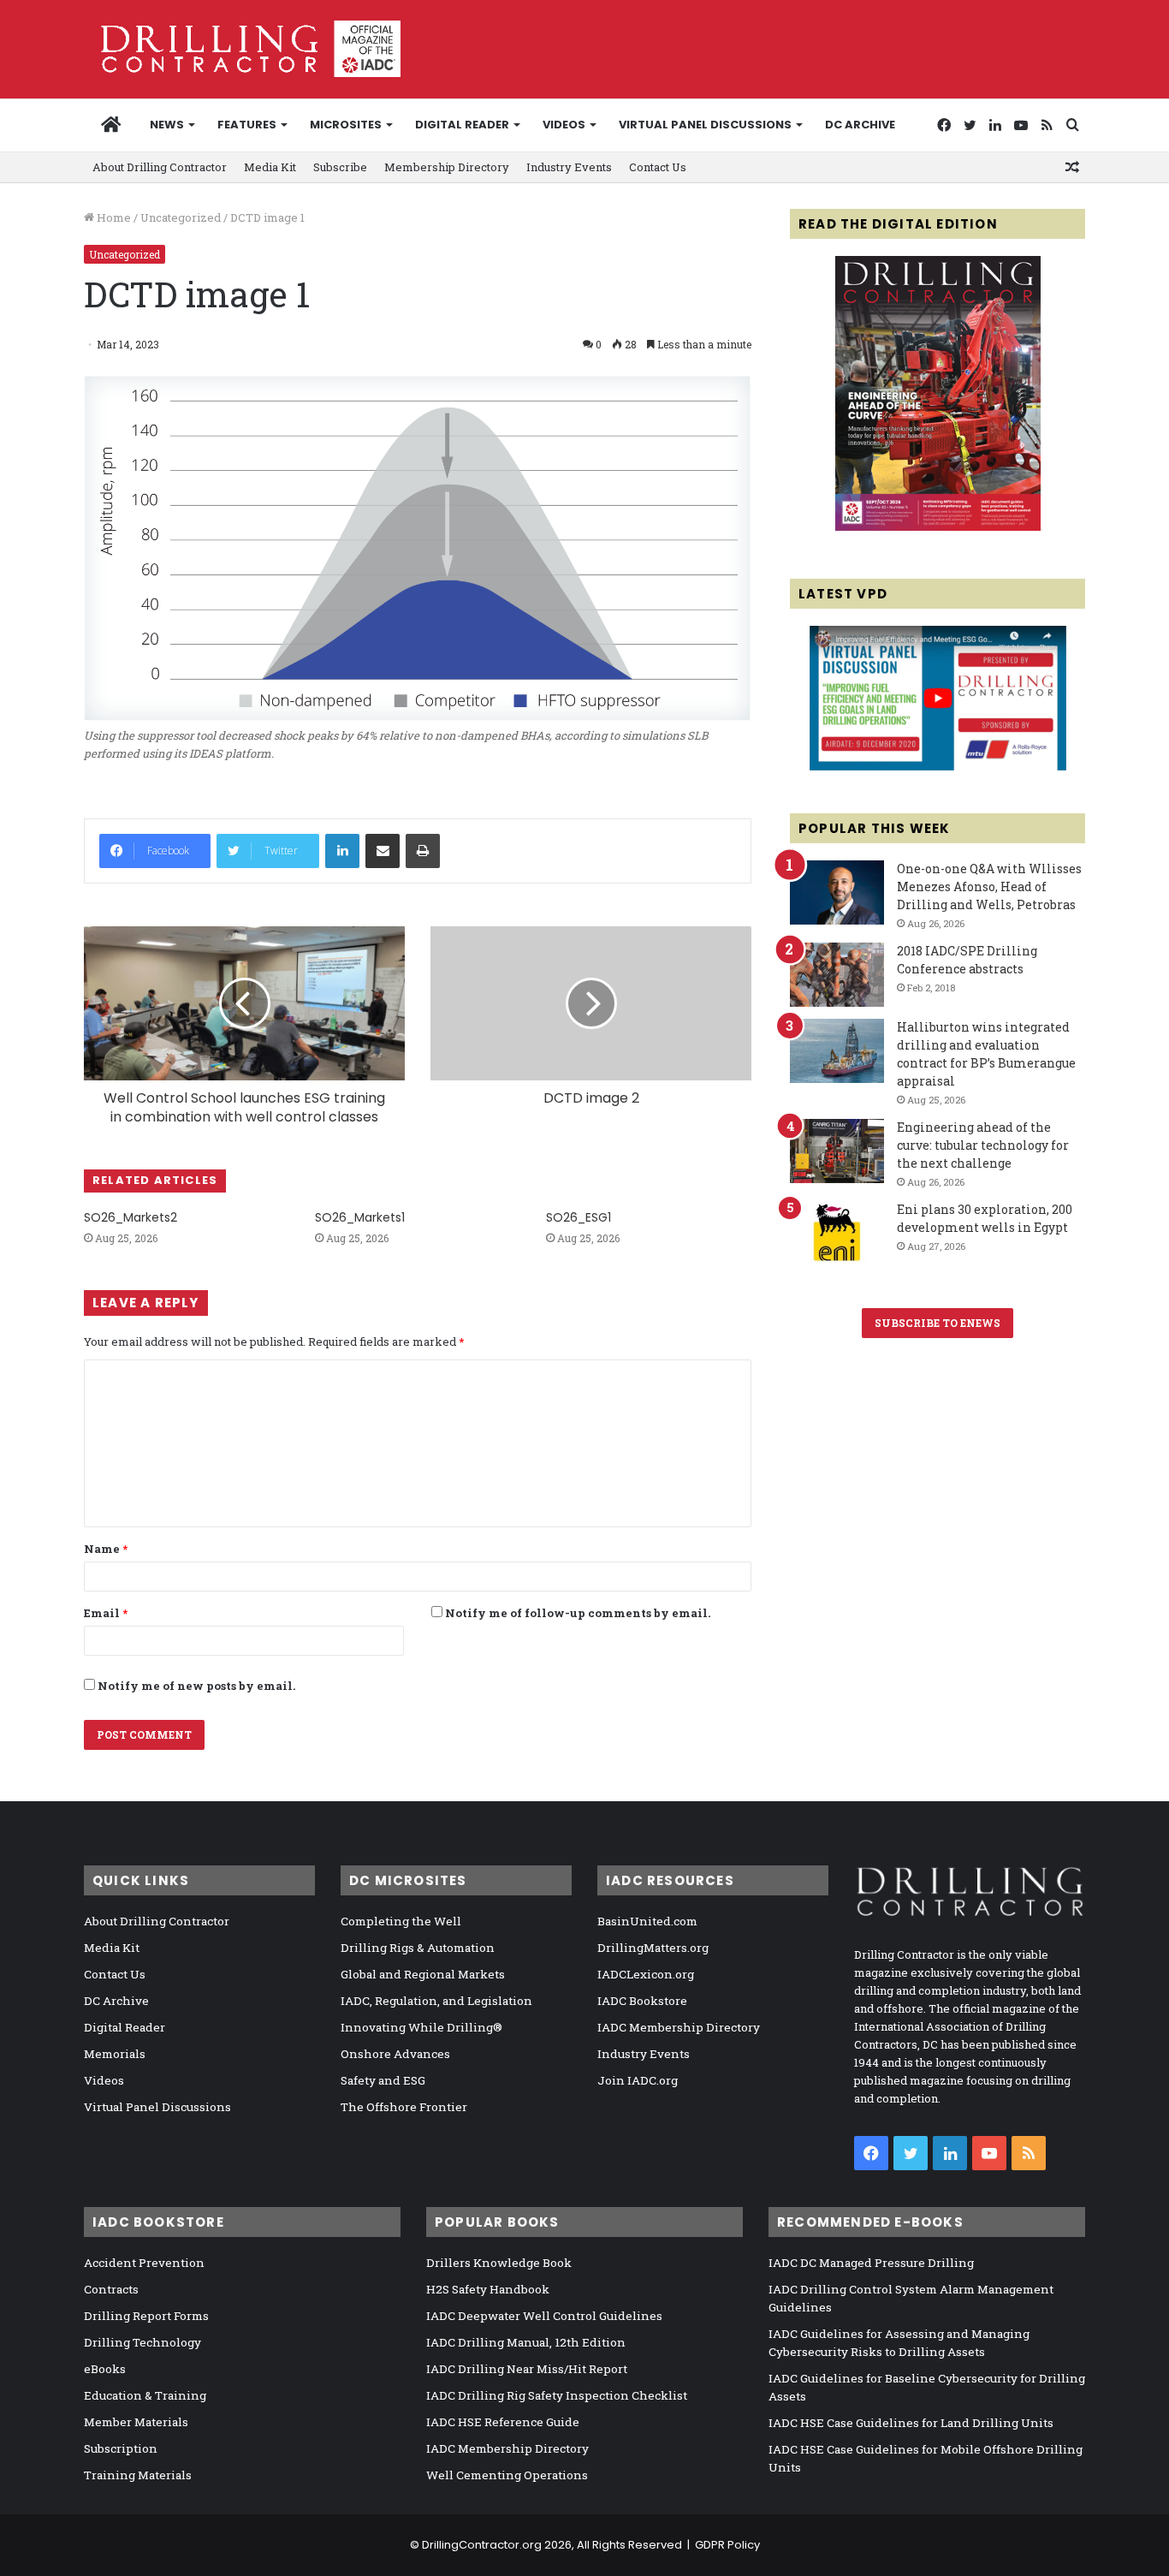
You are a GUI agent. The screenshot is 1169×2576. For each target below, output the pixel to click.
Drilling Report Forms (146, 2316)
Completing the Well (401, 1921)
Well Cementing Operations (507, 2475)
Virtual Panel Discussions (705, 125)
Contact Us (658, 167)
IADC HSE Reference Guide (503, 2422)
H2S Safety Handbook (488, 2289)
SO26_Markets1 (360, 1217)
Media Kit (270, 167)
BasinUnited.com (647, 1921)
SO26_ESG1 (579, 1217)
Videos (564, 125)
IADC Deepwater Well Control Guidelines (544, 2316)
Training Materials (138, 2475)
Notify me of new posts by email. (196, 1686)
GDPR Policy (727, 2545)
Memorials (115, 2054)
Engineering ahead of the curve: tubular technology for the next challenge (983, 1145)
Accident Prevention (144, 2263)
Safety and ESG (383, 2080)
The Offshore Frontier (404, 2107)
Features (247, 125)
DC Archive (860, 125)
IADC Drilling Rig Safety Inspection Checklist (557, 2395)
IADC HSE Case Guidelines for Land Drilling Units (911, 2423)
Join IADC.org (638, 2080)
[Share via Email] (383, 851)
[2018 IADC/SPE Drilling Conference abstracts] (837, 975)
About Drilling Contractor (160, 167)
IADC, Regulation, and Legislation (436, 2001)
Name (106, 1549)
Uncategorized (181, 217)
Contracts (111, 2289)
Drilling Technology (142, 2342)
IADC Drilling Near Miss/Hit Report (527, 2369)
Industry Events (569, 167)
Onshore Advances (395, 2054)
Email (106, 1613)
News (167, 125)
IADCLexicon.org (646, 1974)
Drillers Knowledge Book (499, 2263)
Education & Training (145, 2395)
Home (113, 217)
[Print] (423, 851)
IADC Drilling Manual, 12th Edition (526, 2342)
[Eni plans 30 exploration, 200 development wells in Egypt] (837, 1233)
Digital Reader (462, 125)
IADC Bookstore (642, 2001)
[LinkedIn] (342, 851)
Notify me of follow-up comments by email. (578, 1613)
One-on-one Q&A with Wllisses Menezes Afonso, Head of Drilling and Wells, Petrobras (989, 886)
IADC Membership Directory (679, 2027)
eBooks (105, 2369)
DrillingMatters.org (653, 1948)
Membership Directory (447, 167)
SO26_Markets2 (131, 1217)
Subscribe (340, 167)
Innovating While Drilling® (421, 2027)
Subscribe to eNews (938, 1323)
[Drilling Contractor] (242, 49)
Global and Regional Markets (423, 1974)
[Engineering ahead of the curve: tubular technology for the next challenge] (837, 1151)
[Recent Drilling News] (938, 527)
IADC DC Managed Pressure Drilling (871, 2263)
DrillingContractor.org (482, 2545)
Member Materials (136, 2422)
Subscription (121, 2448)
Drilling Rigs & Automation (418, 1948)
